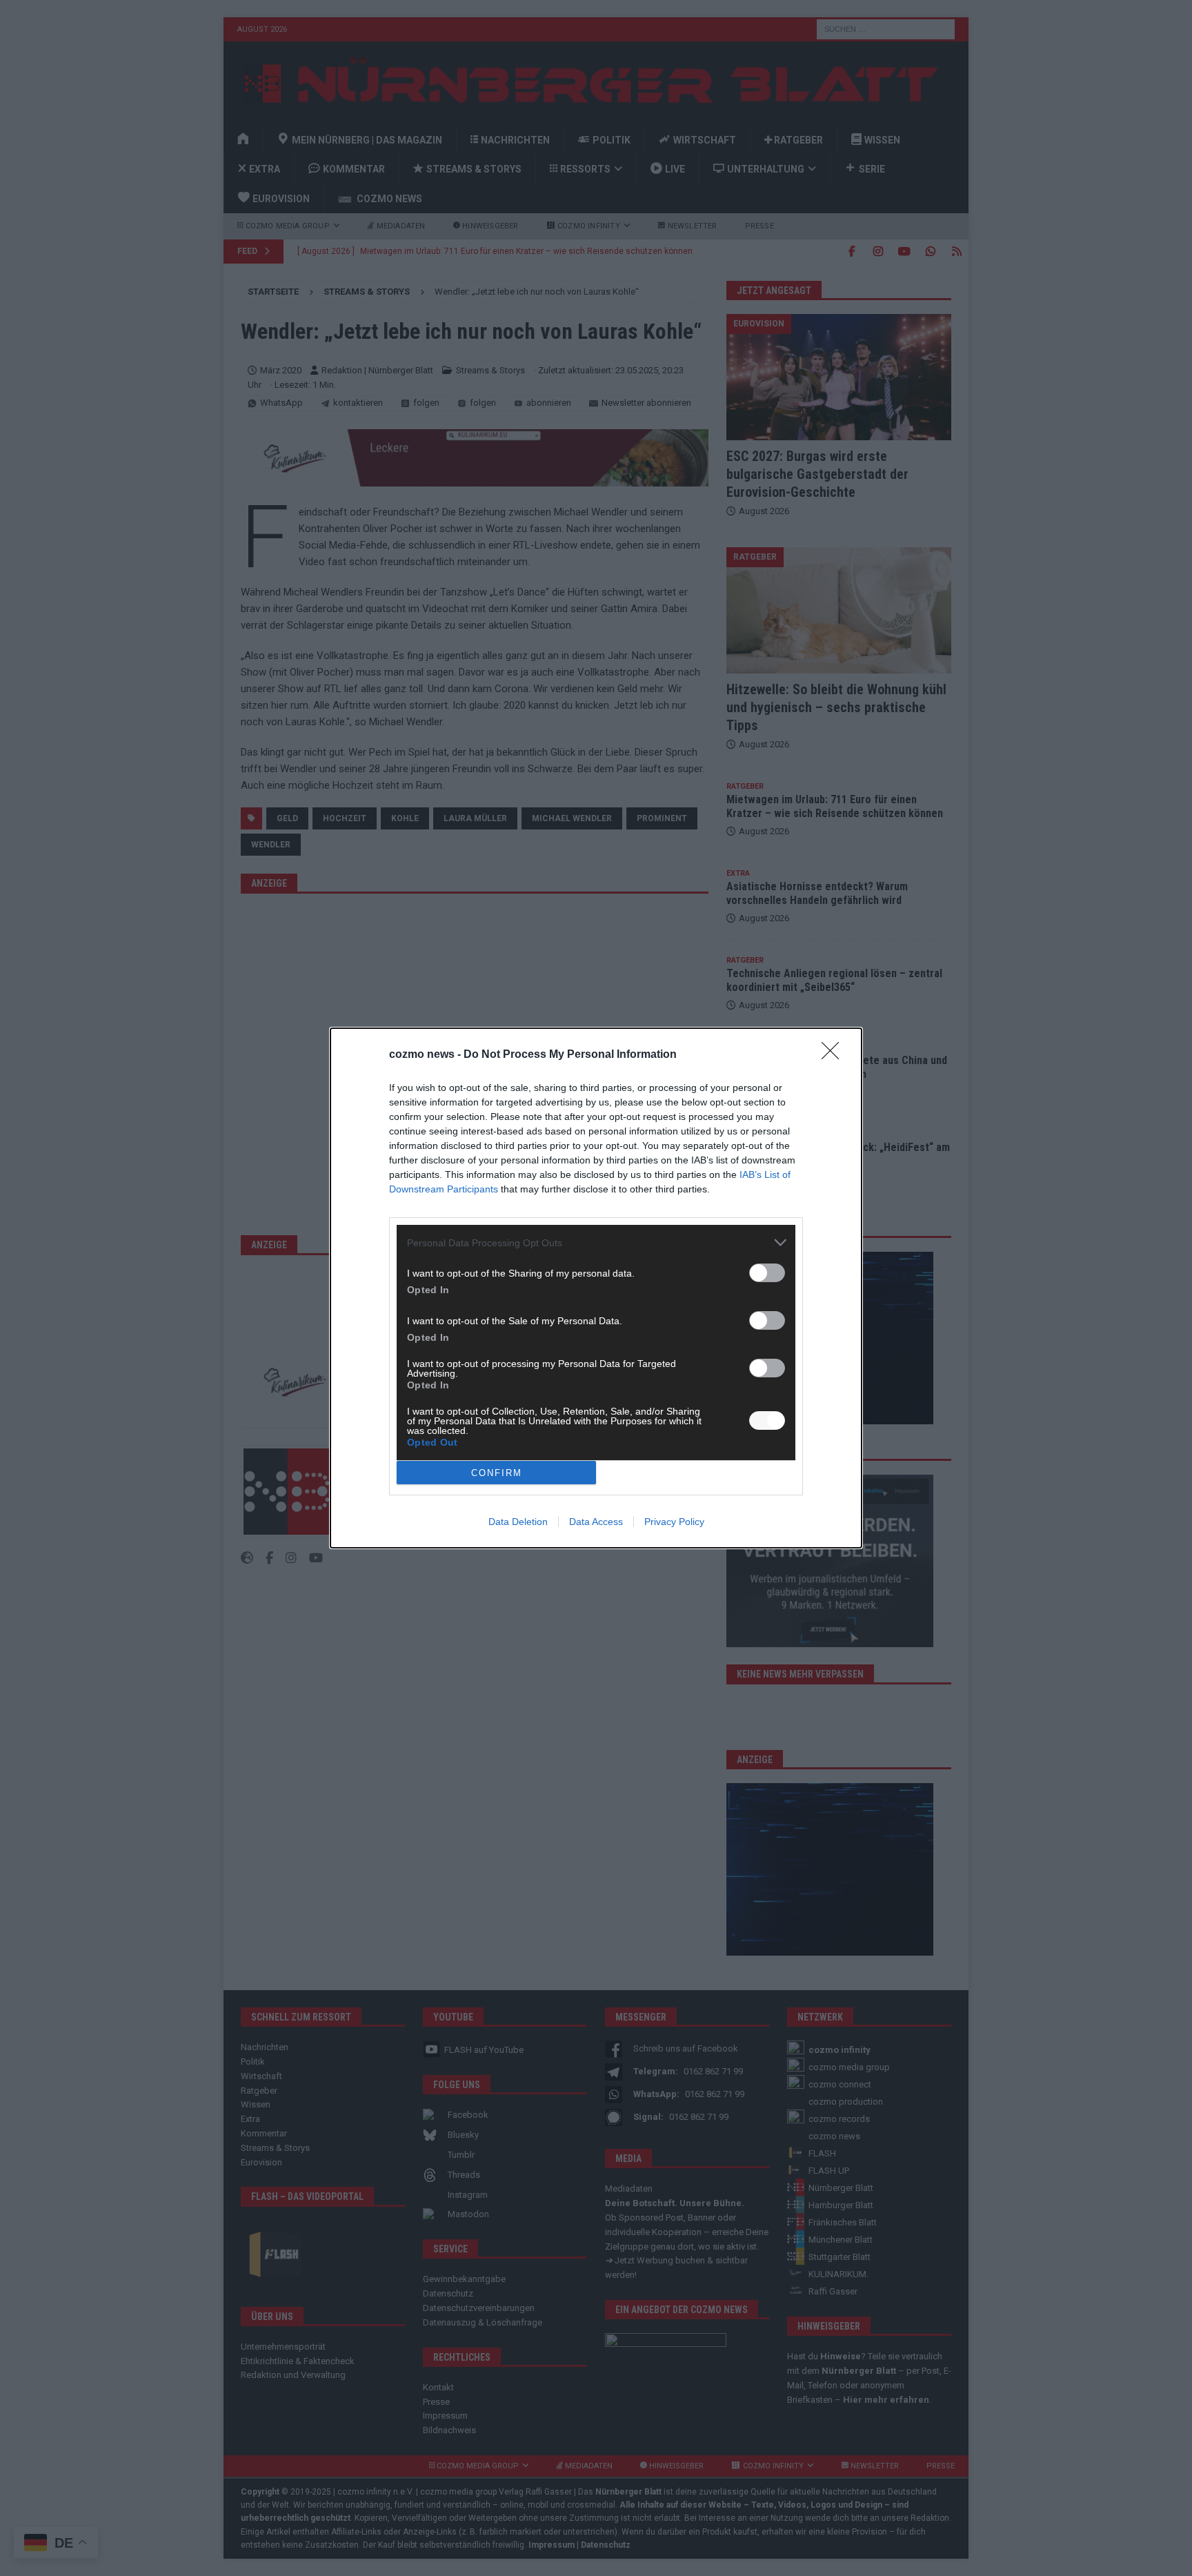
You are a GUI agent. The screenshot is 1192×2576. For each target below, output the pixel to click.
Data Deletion (518, 1522)
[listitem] (596, 1242)
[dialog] (596, 1288)
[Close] (835, 1055)
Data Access (596, 1522)
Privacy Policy (674, 1522)
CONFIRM (497, 1473)
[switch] (767, 1273)
